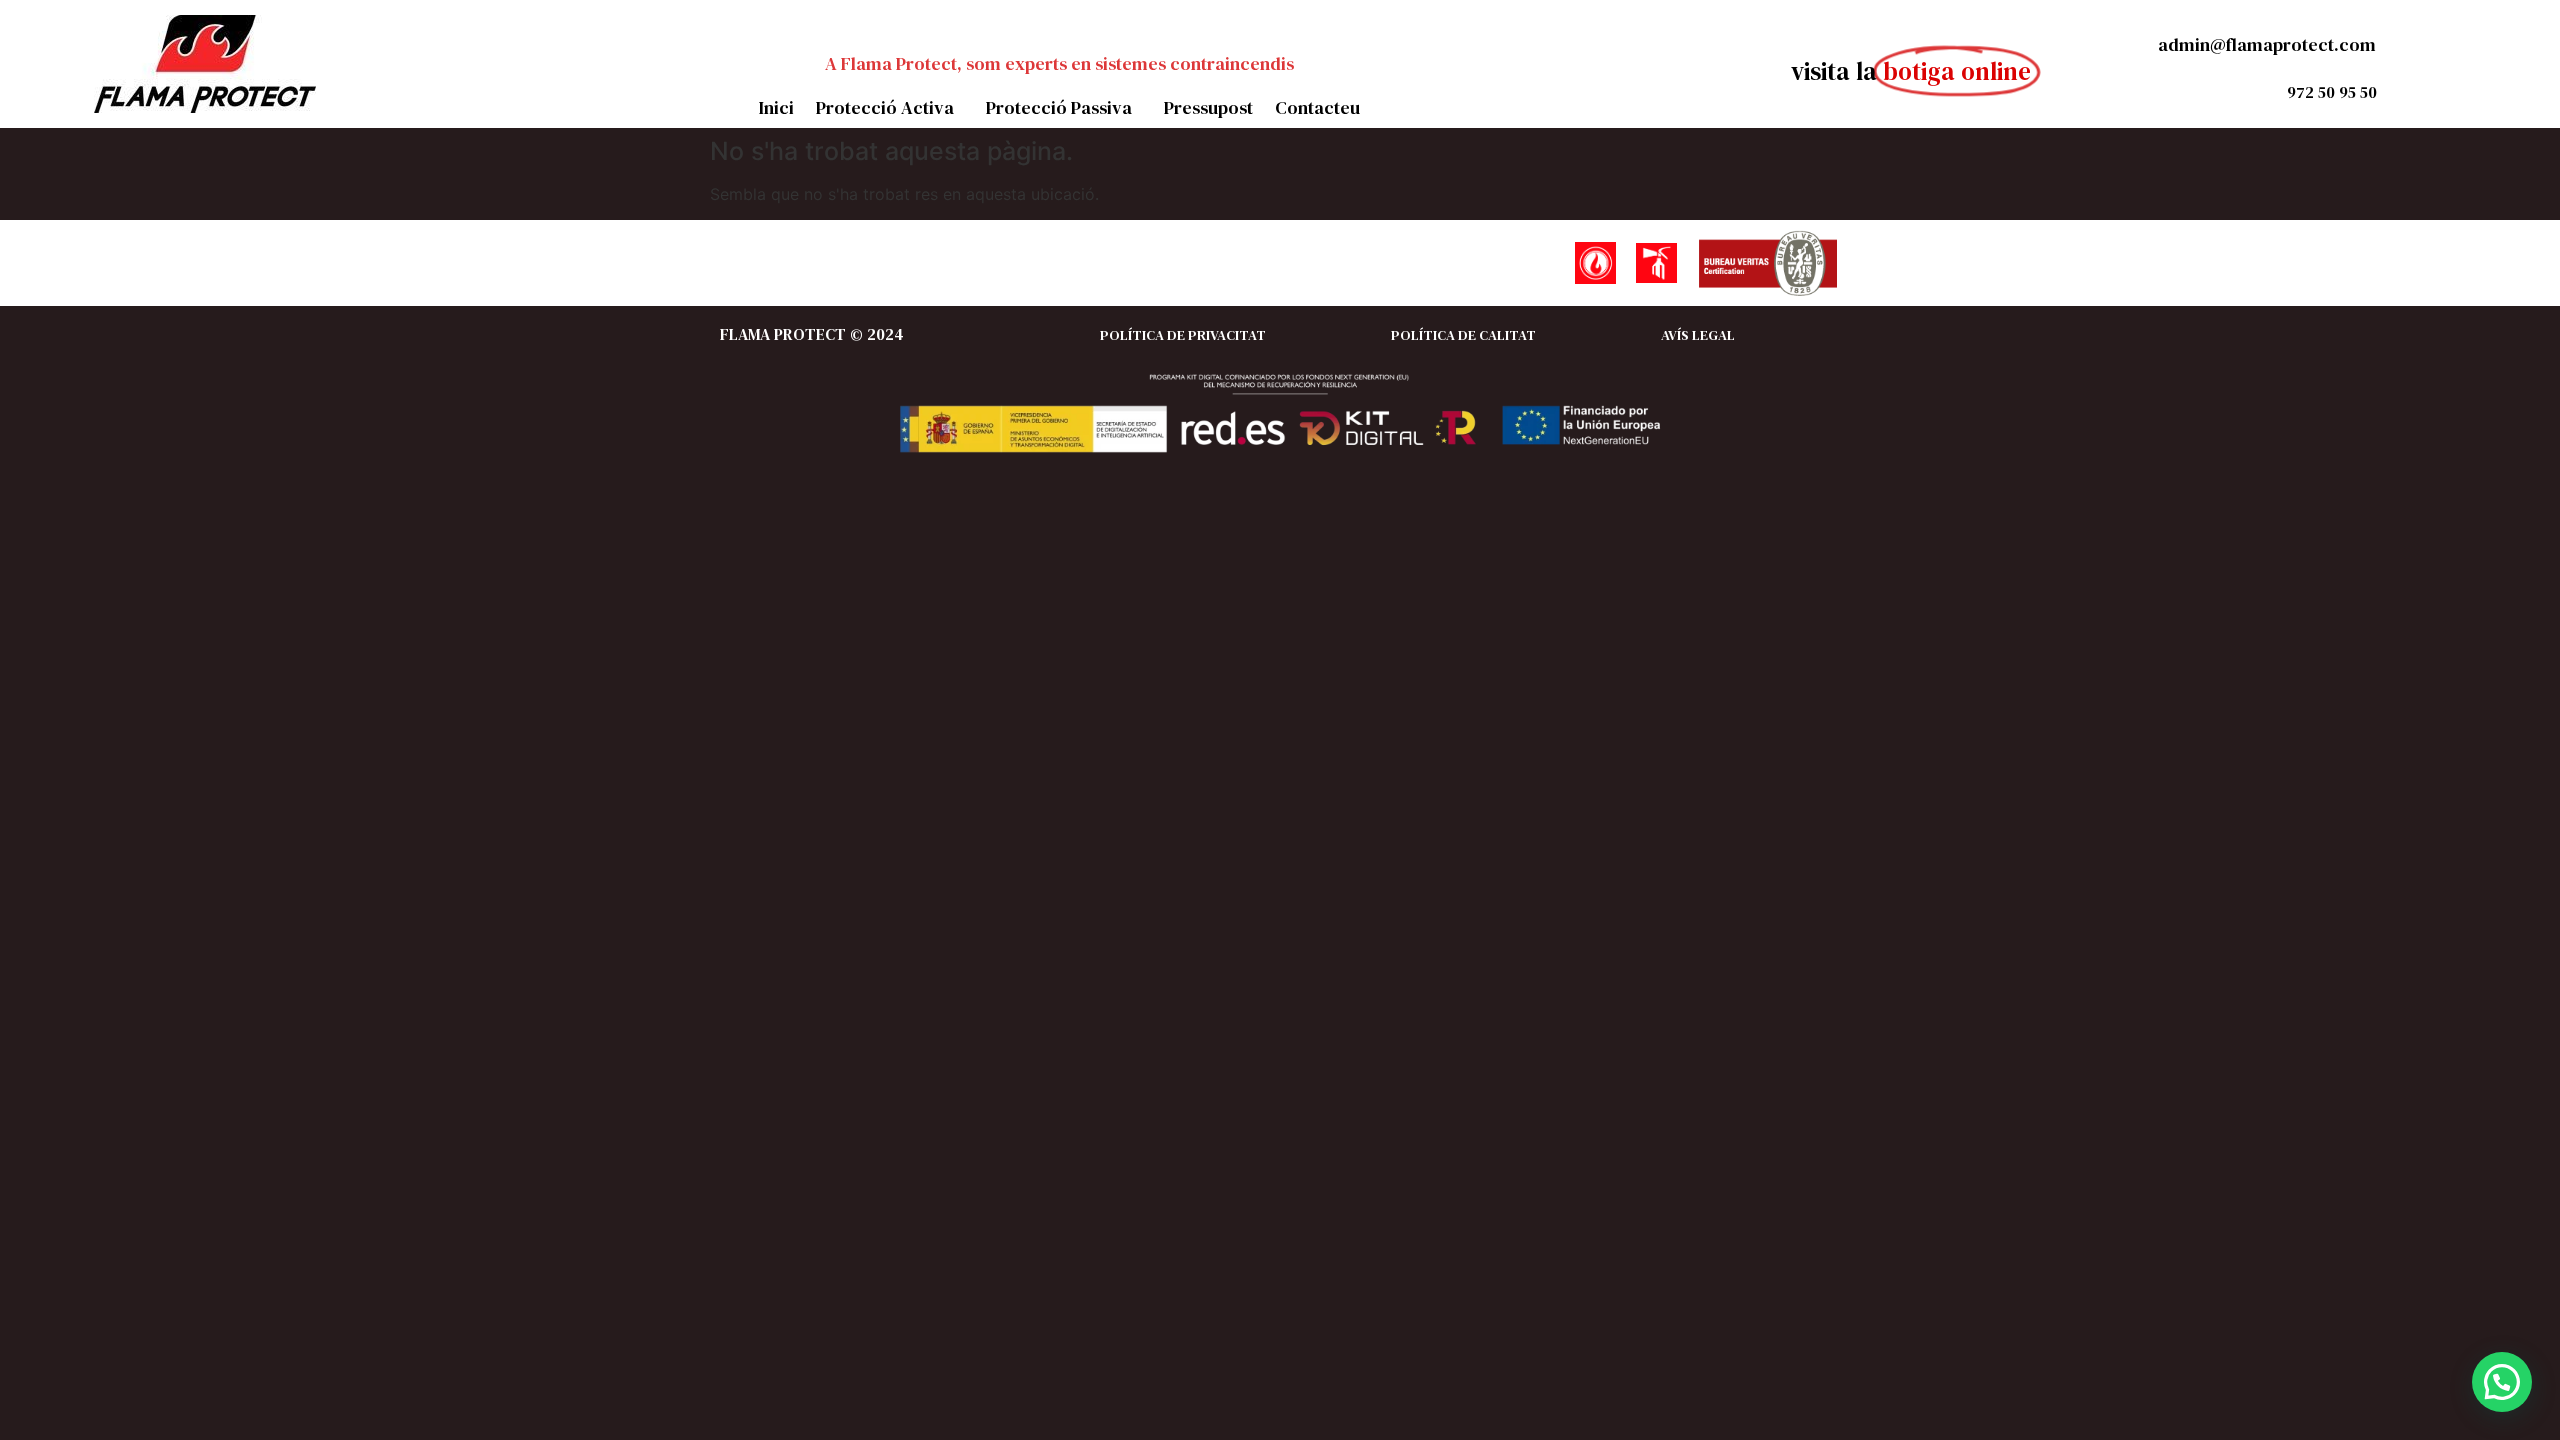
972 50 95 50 (2332, 92)
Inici (776, 107)
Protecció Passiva (1059, 107)
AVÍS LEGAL (1698, 335)
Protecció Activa (885, 107)
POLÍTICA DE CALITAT (1463, 335)
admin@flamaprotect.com (2265, 44)
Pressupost (1208, 107)
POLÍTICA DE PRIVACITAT (1183, 335)
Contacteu (1317, 107)
